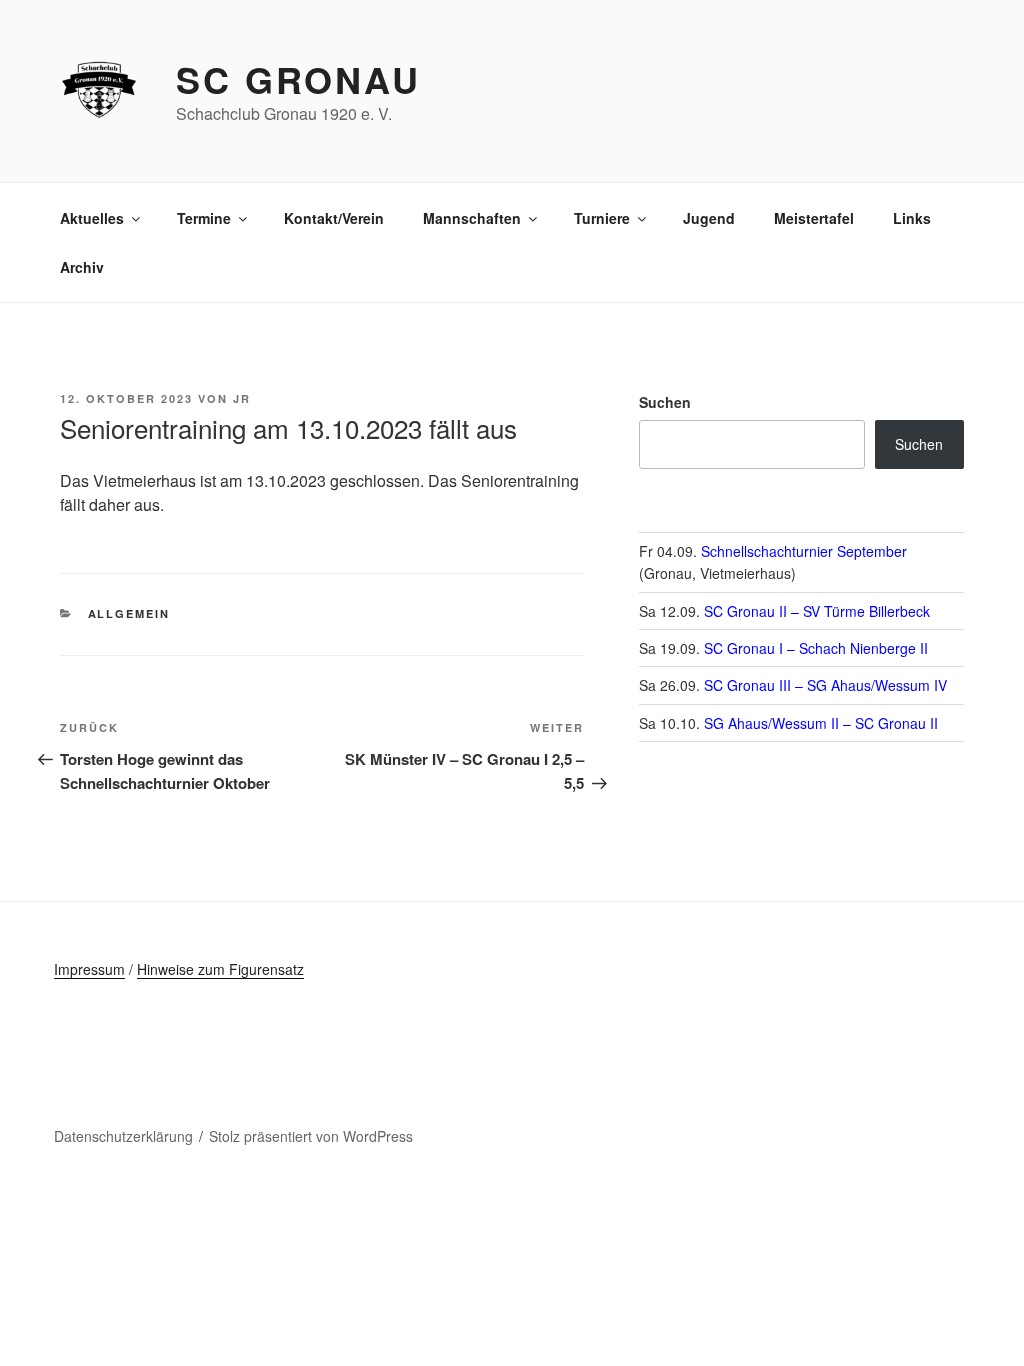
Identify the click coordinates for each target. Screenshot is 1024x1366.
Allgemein (129, 613)
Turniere (602, 218)
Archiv (82, 267)
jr (242, 398)
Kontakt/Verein (334, 218)
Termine (204, 218)
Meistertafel (814, 218)
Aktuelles (92, 218)
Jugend (709, 218)
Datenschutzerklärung (123, 1136)
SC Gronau (298, 79)
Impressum (89, 969)
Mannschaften (472, 218)
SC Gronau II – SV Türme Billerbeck (817, 611)
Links (912, 218)
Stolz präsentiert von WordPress (311, 1136)
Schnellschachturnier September (804, 551)
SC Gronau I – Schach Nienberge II (816, 648)
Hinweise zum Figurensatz (220, 969)
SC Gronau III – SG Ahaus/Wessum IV (825, 685)
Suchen (665, 402)
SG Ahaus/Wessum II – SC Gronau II (821, 723)
